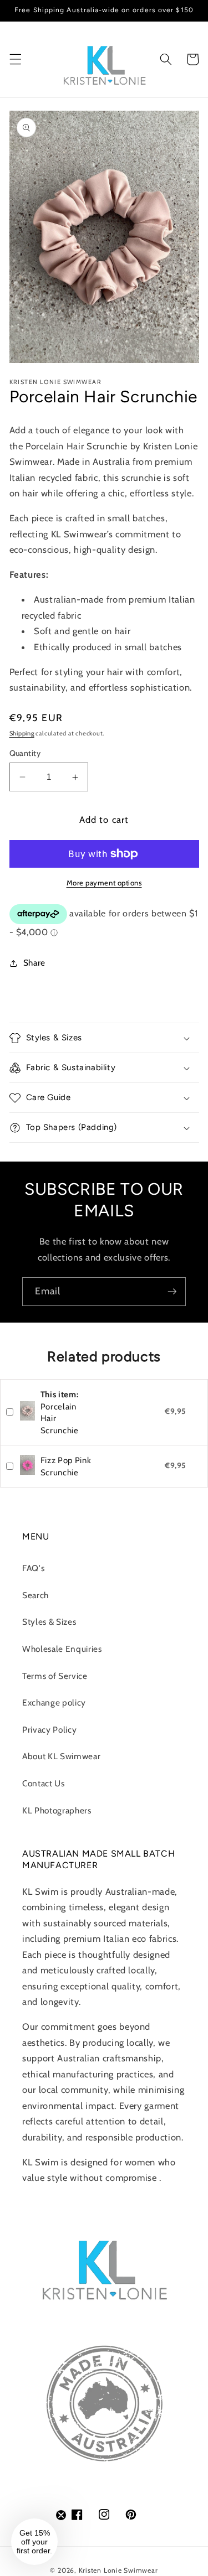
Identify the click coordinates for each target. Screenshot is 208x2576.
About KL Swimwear (61, 1756)
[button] (15, 59)
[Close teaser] (61, 2515)
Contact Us (44, 1783)
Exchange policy (54, 1702)
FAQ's (33, 1568)
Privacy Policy (49, 1730)
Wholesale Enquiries (62, 1649)
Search (35, 1595)
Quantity (25, 753)
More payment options (104, 883)
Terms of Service (55, 1676)
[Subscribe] (172, 1292)
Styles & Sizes (49, 1622)
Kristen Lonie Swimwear (118, 2570)
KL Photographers (57, 1810)
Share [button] (34, 963)
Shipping (22, 733)
